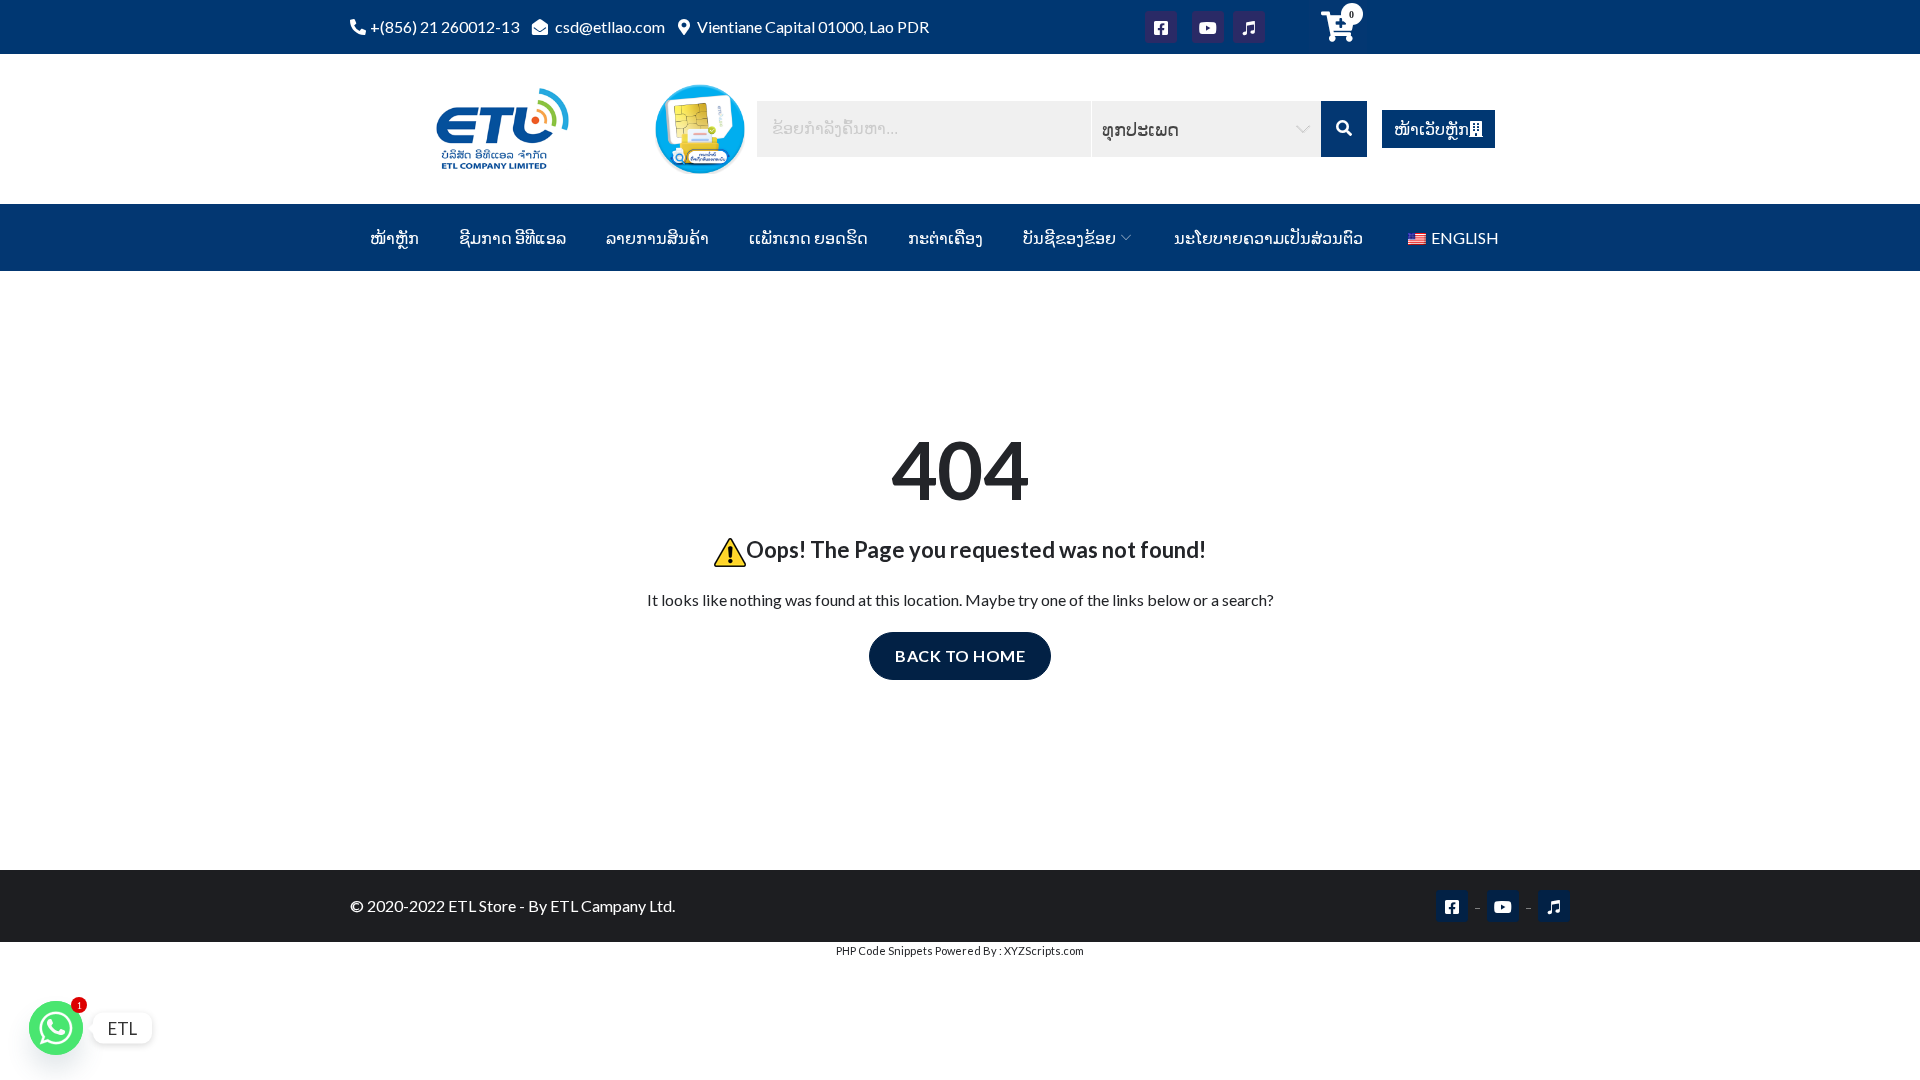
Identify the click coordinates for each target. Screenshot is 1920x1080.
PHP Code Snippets (884, 950)
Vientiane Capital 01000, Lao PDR (811, 26)
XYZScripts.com (1044, 950)
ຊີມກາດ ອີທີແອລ (512, 237)
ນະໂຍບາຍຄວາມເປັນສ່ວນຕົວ (1268, 237)
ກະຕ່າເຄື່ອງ (945, 237)
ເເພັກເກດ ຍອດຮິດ (808, 237)
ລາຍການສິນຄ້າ (657, 237)
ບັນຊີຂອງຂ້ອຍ (1069, 237)
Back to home (960, 655)
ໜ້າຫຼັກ (394, 237)
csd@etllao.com (608, 26)
